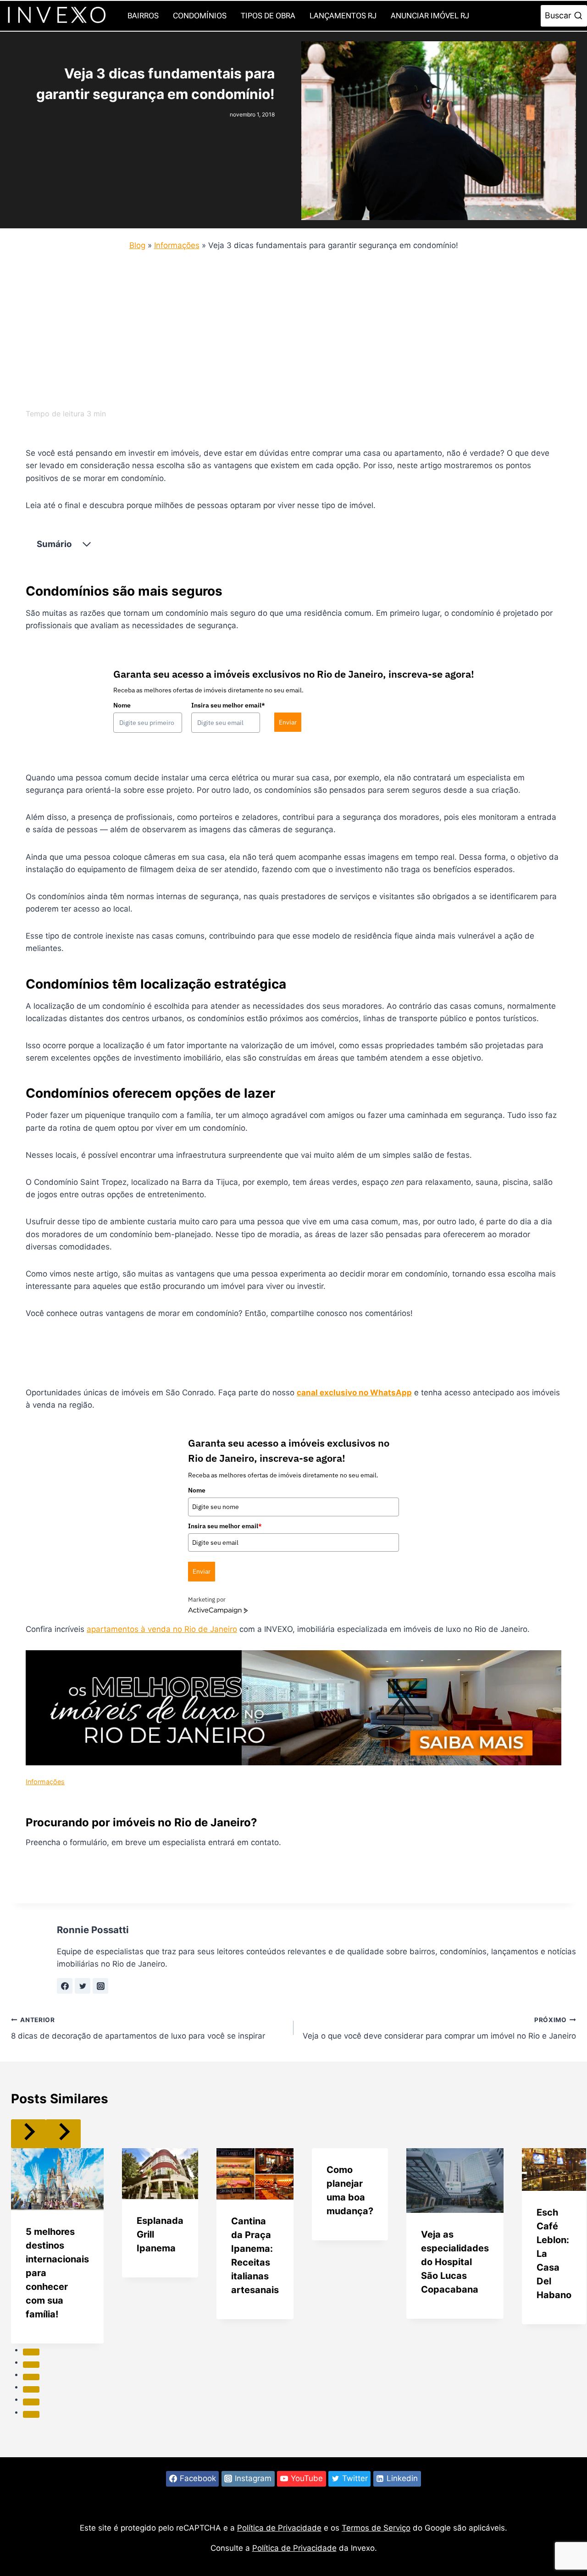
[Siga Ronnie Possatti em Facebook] (65, 1986)
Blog (137, 245)
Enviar (288, 722)
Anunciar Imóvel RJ (430, 16)
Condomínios (200, 16)
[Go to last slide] (28, 2134)
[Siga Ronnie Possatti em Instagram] (100, 1986)
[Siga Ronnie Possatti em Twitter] (83, 1986)
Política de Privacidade (279, 2528)
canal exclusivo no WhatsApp (354, 1393)
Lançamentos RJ (343, 16)
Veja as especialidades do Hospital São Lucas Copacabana (455, 2262)
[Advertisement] (286, 327)
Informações (177, 245)
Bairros (143, 16)
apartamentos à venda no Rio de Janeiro (162, 1629)
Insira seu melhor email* (228, 705)
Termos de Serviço (376, 2528)
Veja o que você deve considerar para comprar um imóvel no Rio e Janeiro (439, 2028)
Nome (122, 705)
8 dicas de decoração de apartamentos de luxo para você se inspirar (138, 2028)
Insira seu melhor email (225, 1526)
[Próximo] (63, 2134)
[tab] (31, 2352)
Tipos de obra (268, 16)
